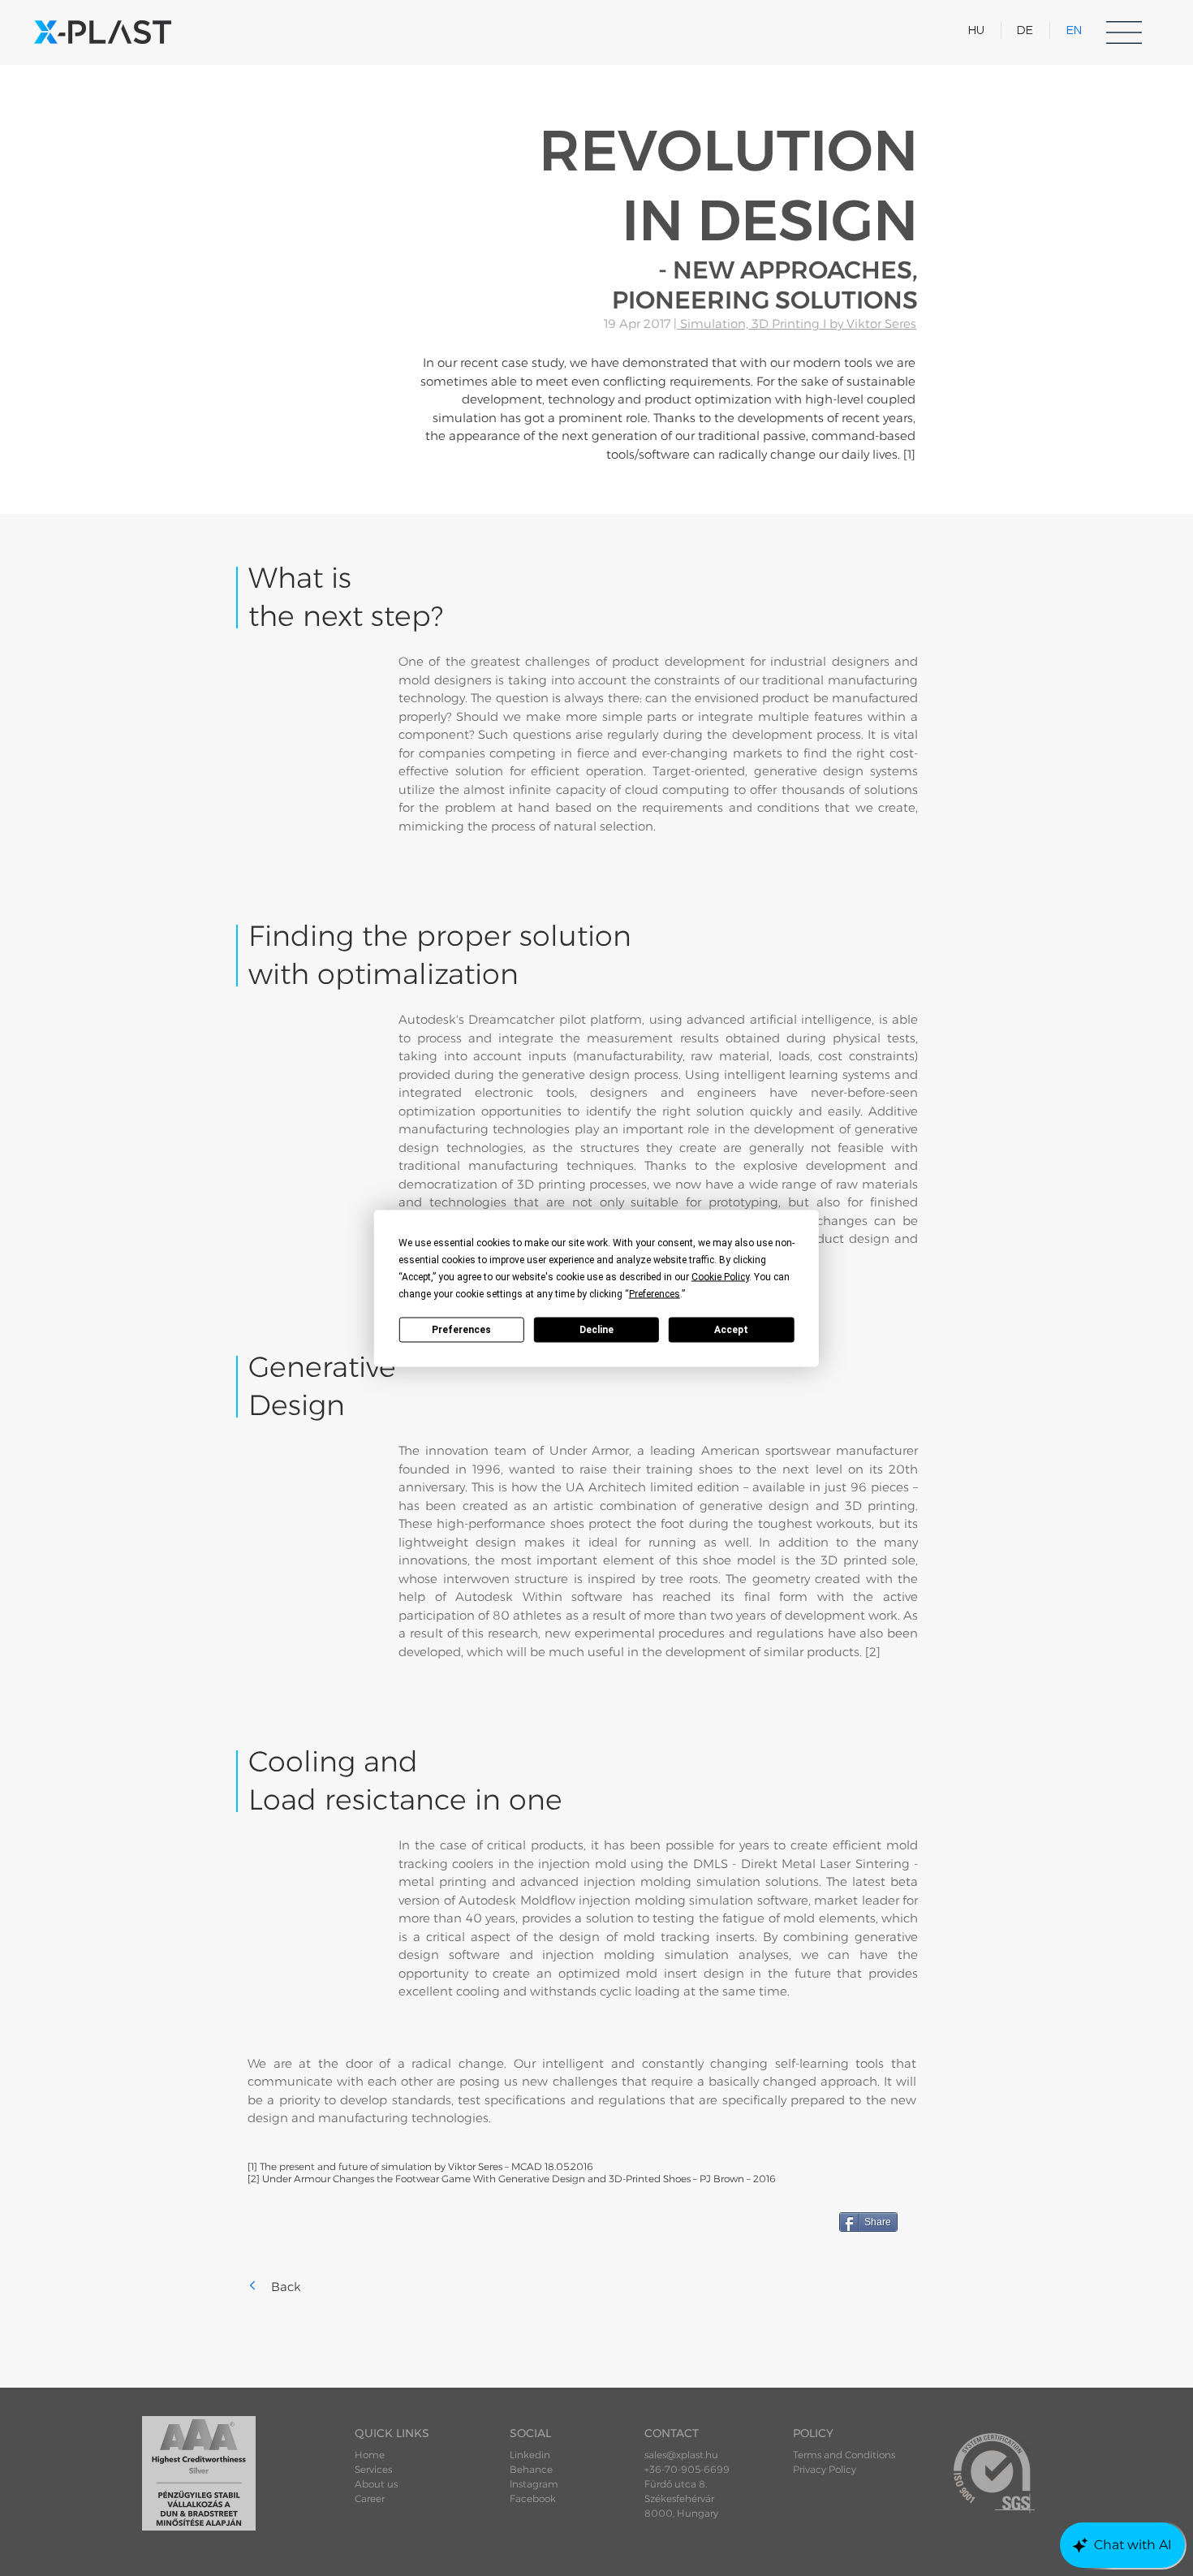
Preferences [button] (655, 1293)
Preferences (461, 1330)
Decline (596, 1330)
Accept (731, 1330)
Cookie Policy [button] (720, 1276)
